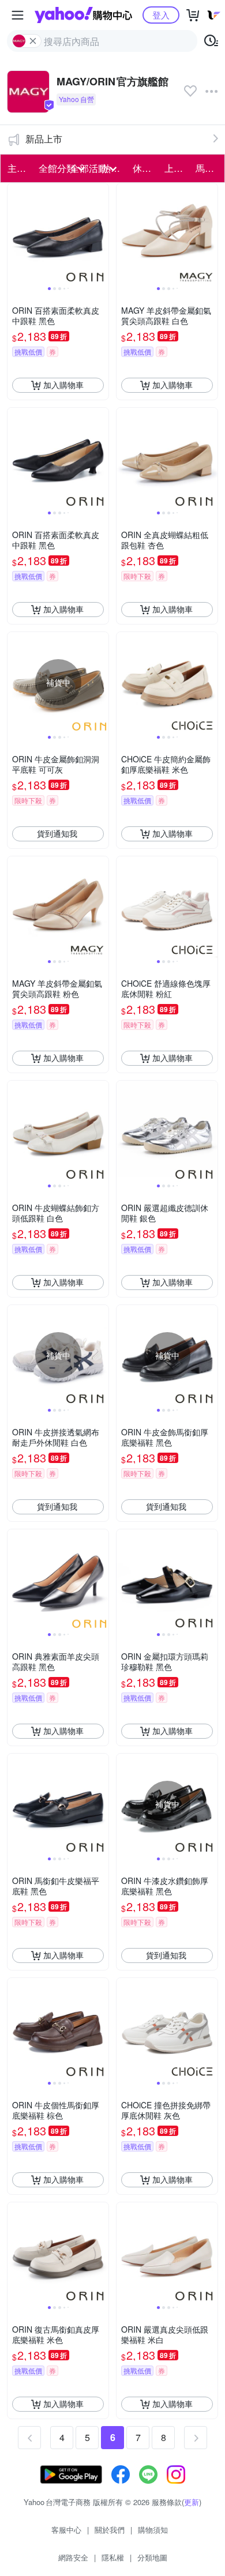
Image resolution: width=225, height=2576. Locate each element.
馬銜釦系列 (208, 168)
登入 (161, 15)
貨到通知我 (57, 833)
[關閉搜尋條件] (33, 41)
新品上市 (44, 139)
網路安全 (73, 2557)
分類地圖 (152, 2557)
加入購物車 (63, 385)
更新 (192, 2502)
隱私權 (113, 2557)
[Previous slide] (15, 234)
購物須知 (153, 2530)
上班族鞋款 (177, 168)
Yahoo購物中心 (83, 15)
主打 (17, 168)
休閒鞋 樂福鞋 (145, 168)
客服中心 (66, 2530)
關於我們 (110, 2530)
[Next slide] (101, 234)
